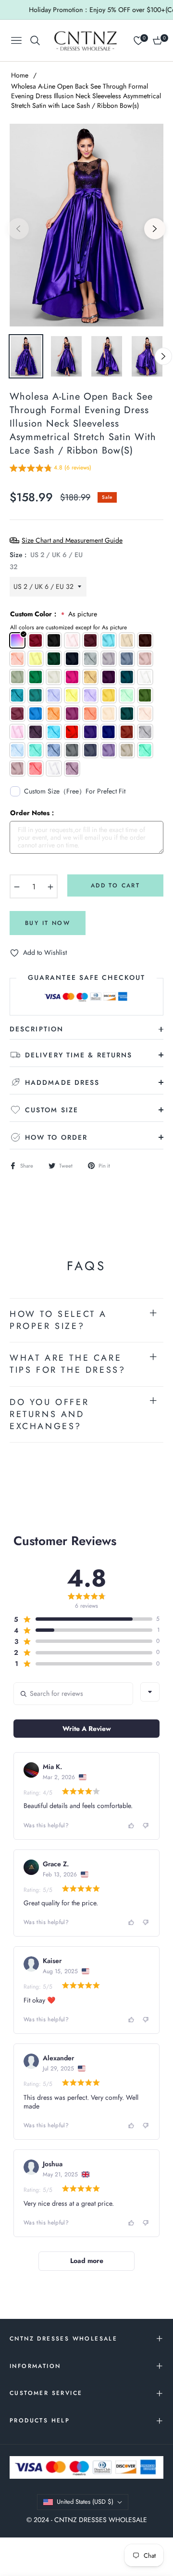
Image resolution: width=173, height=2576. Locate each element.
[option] (86, 225)
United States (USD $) (85, 2502)
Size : (46, 561)
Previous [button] (18, 229)
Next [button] (155, 229)
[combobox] (150, 1692)
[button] (50, 469)
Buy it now (48, 923)
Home (20, 75)
